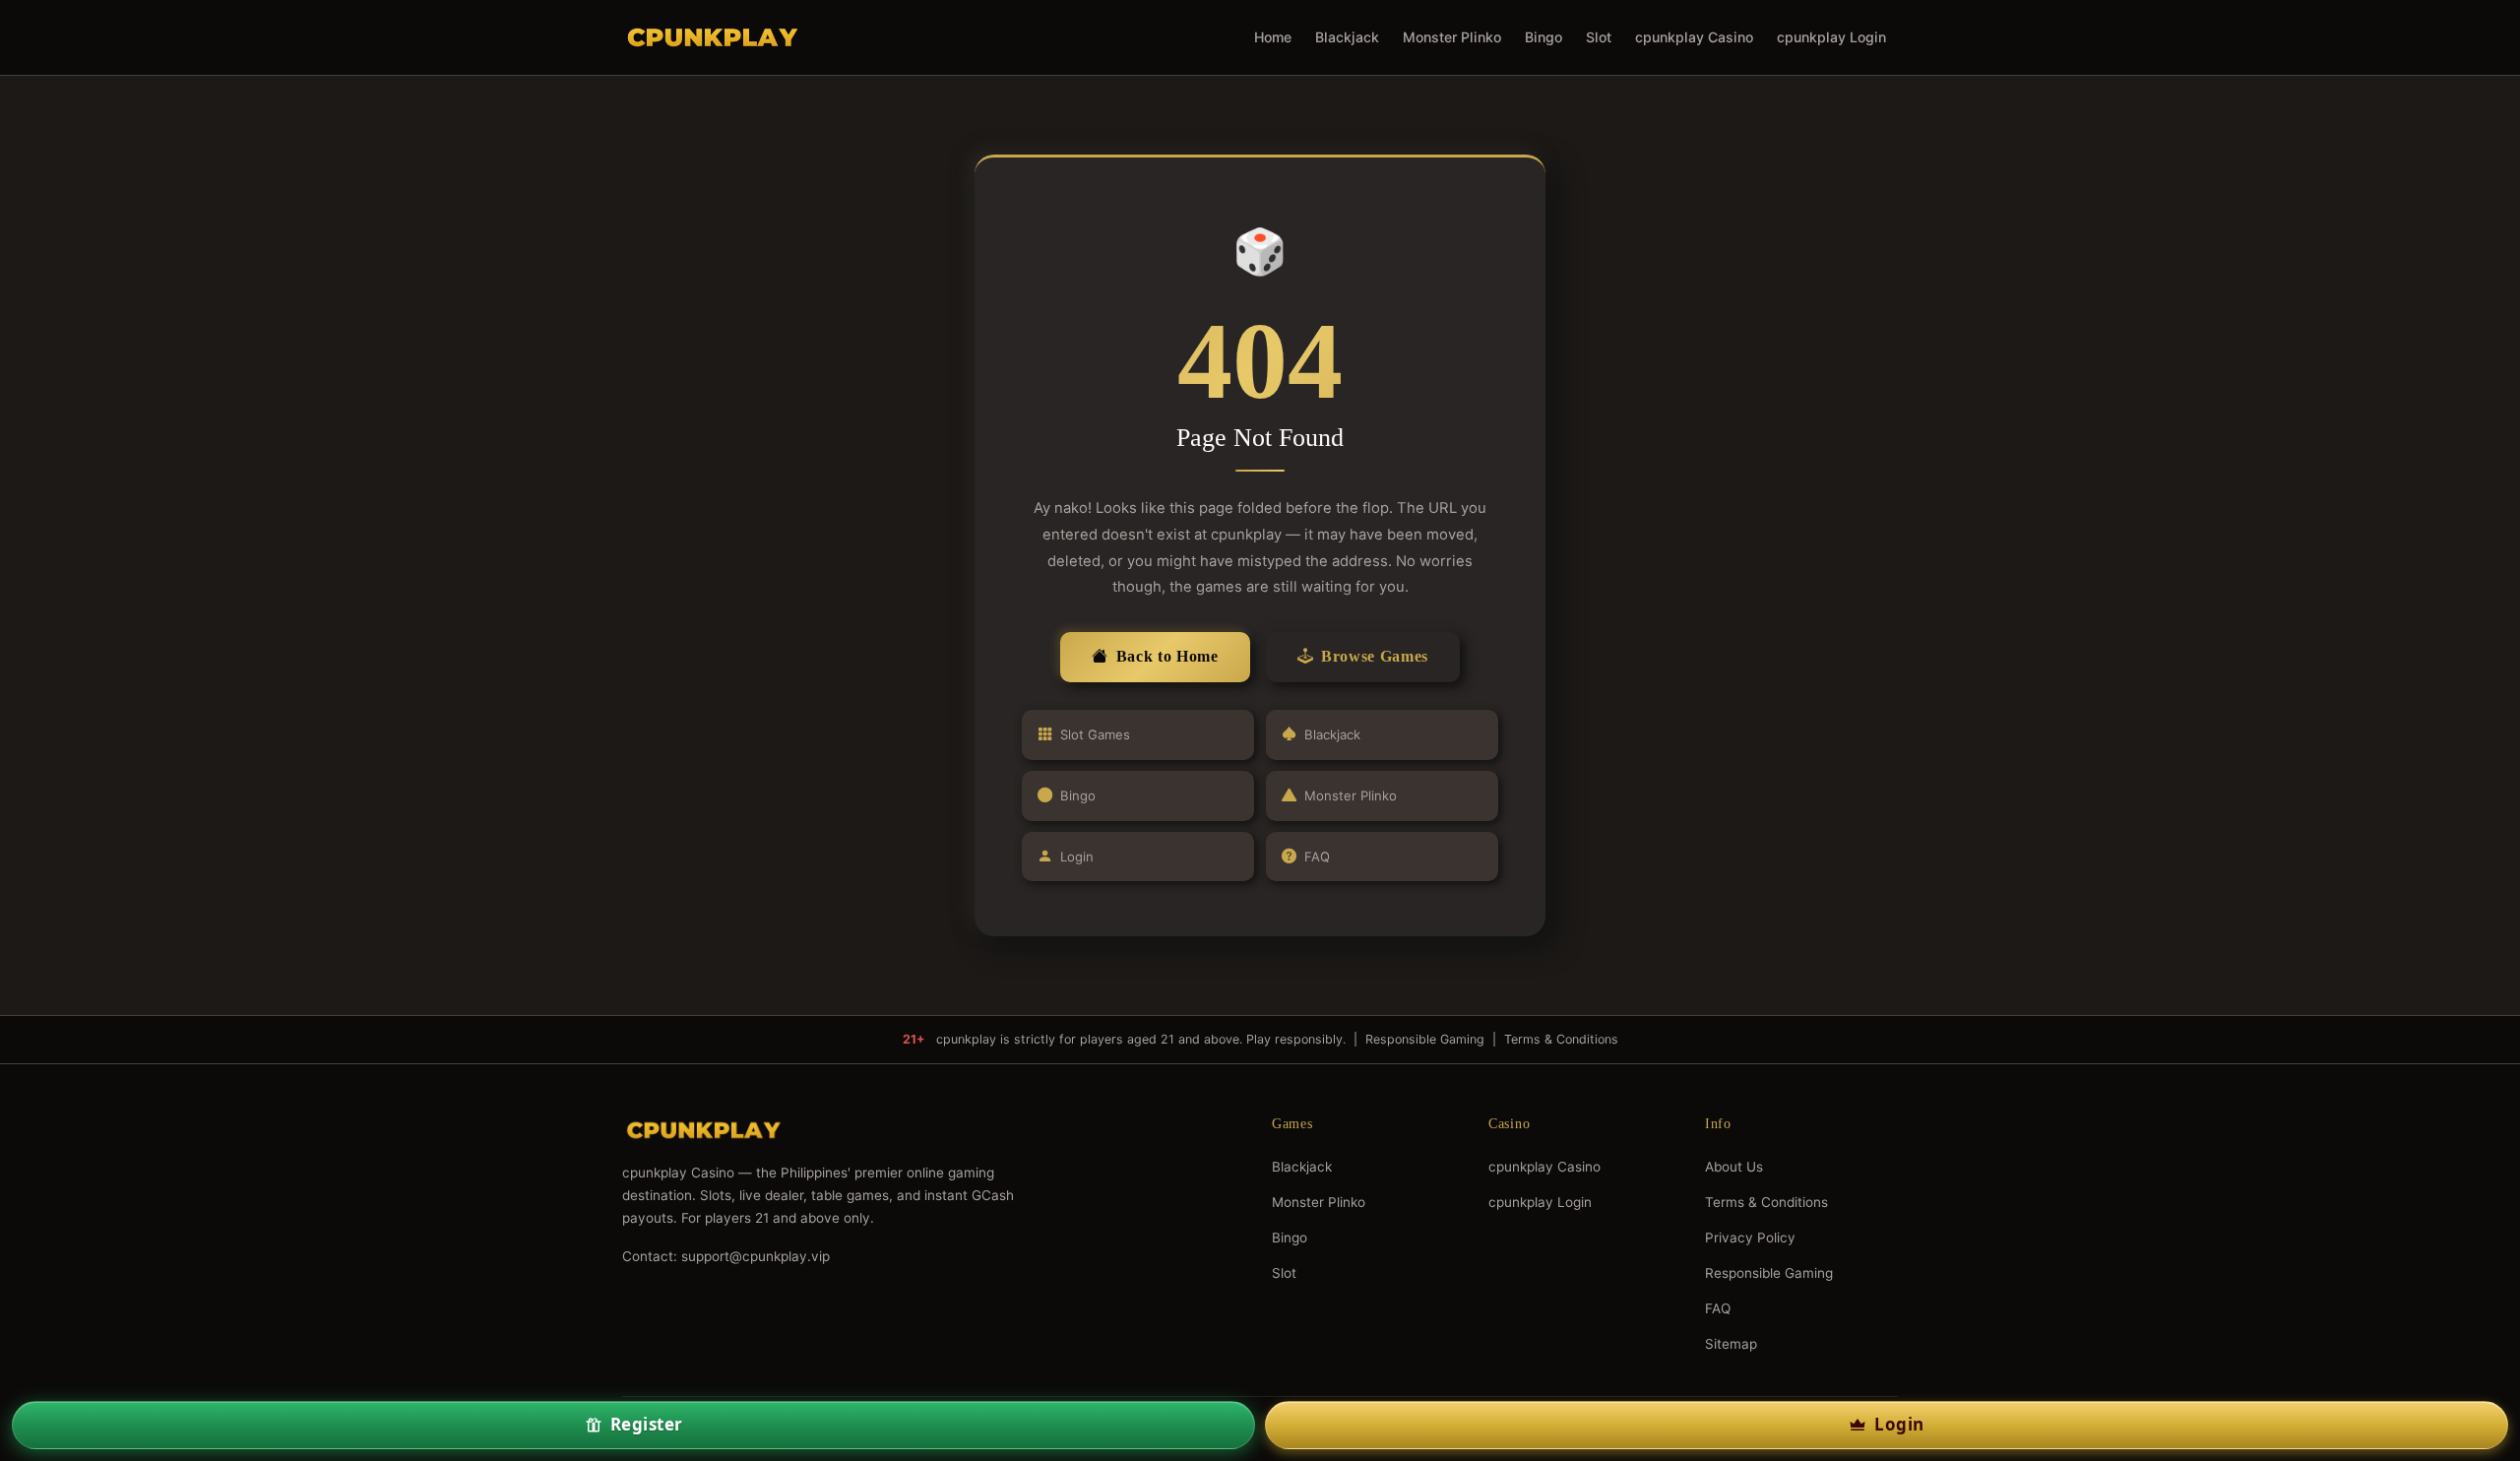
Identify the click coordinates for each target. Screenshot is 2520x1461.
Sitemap (1731, 1344)
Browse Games (1375, 656)
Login (1077, 857)
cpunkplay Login (1831, 37)
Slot (1599, 37)
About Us (1734, 1167)
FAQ (1317, 857)
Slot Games (1095, 734)
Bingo (1543, 37)
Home (1273, 37)
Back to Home (1167, 656)
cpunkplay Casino (1694, 37)
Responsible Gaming (1425, 1039)
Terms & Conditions (1561, 1039)
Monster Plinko (1452, 37)
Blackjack (1347, 37)
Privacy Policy (1750, 1238)
